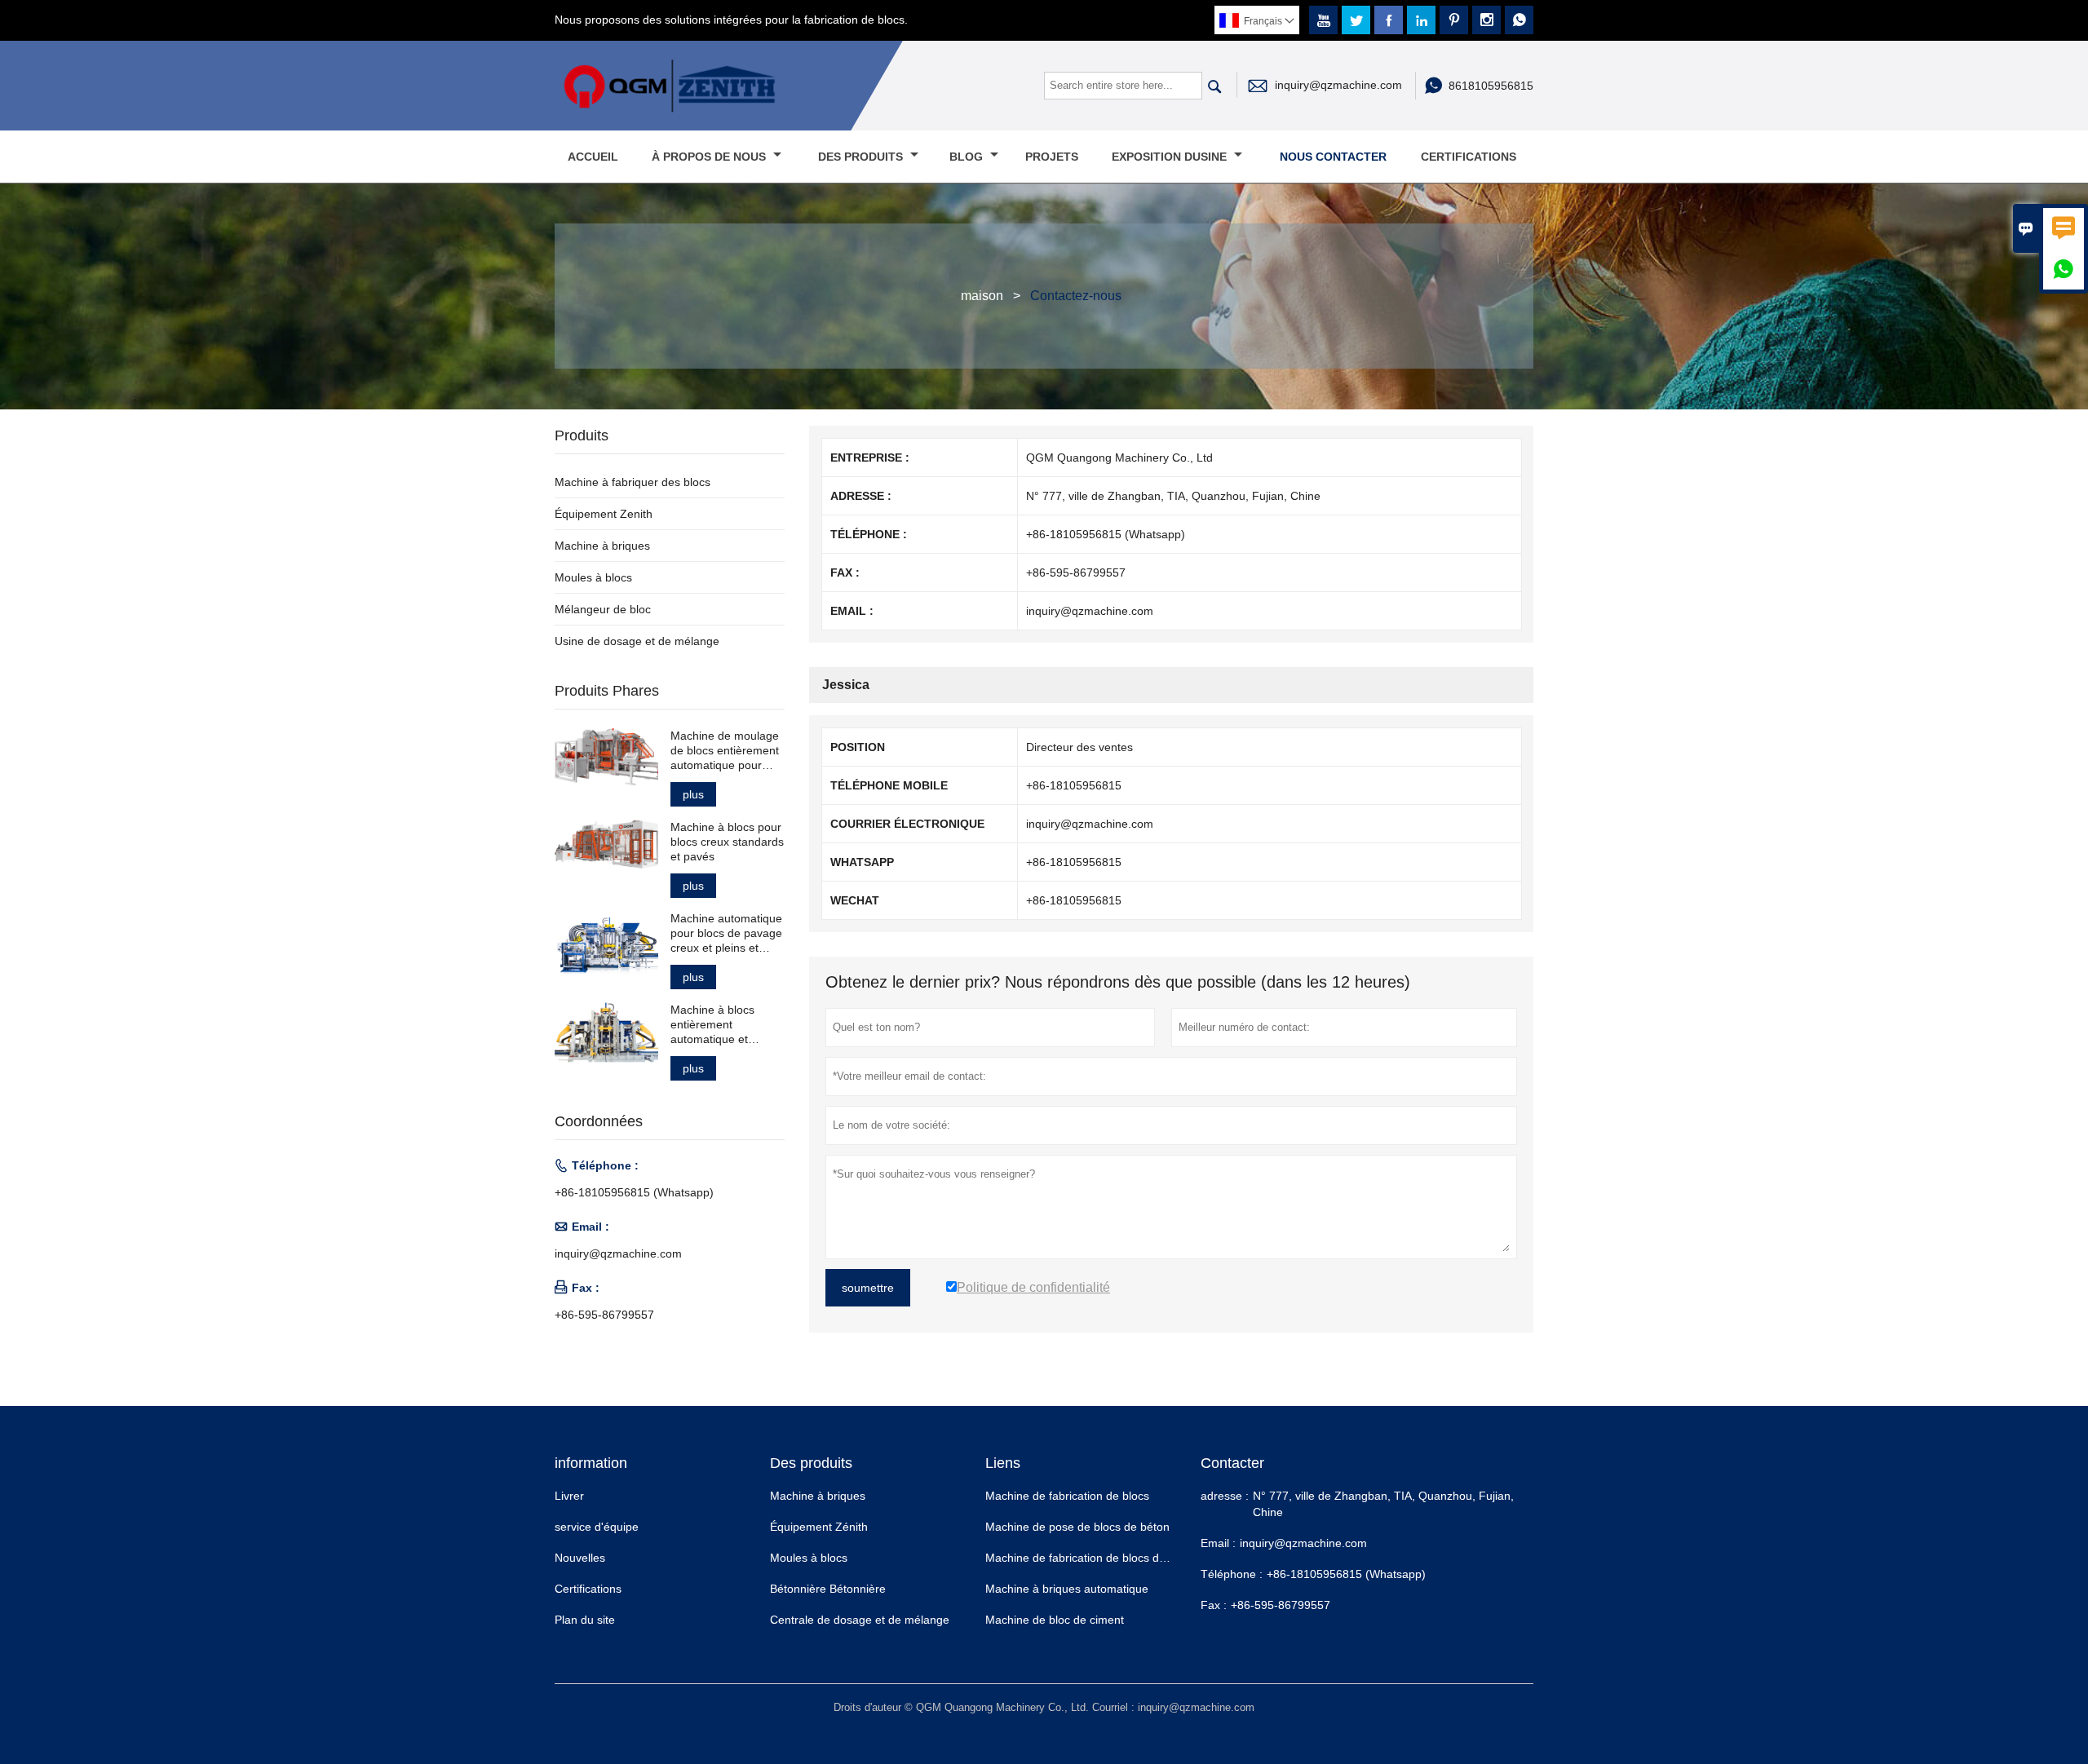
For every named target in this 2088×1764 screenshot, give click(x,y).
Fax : (1214, 1605)
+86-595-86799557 (604, 1315)
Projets (1052, 157)
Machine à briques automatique (1067, 1589)
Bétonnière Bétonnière (828, 1589)
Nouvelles (580, 1558)
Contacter (1232, 1463)
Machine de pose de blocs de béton (1077, 1527)
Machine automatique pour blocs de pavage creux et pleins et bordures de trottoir (726, 933)
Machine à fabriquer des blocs (633, 482)
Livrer (569, 1496)
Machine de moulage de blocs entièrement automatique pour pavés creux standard (726, 751)
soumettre (868, 1288)
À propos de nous (710, 157)
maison (982, 296)
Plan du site (585, 1620)
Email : (1218, 1543)
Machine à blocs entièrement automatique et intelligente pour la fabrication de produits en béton (718, 1025)
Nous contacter (1333, 157)
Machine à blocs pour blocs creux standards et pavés (727, 842)
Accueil (593, 157)
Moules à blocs (593, 577)
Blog (968, 157)
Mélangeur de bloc (603, 609)
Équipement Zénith (819, 1527)
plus (693, 794)
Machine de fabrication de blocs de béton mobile (1110, 1558)
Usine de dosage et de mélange (637, 641)
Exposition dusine (1171, 157)
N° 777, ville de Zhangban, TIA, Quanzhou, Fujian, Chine (1383, 1504)
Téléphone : (1232, 1574)
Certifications (1469, 157)
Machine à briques (602, 546)
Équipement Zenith (604, 514)
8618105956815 (1491, 86)
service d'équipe (597, 1527)
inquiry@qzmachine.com (1338, 85)
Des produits (862, 157)
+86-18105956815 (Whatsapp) (634, 1192)
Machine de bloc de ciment (1055, 1620)
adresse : (1225, 1496)
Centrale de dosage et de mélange (860, 1620)
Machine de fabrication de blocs (1067, 1496)
